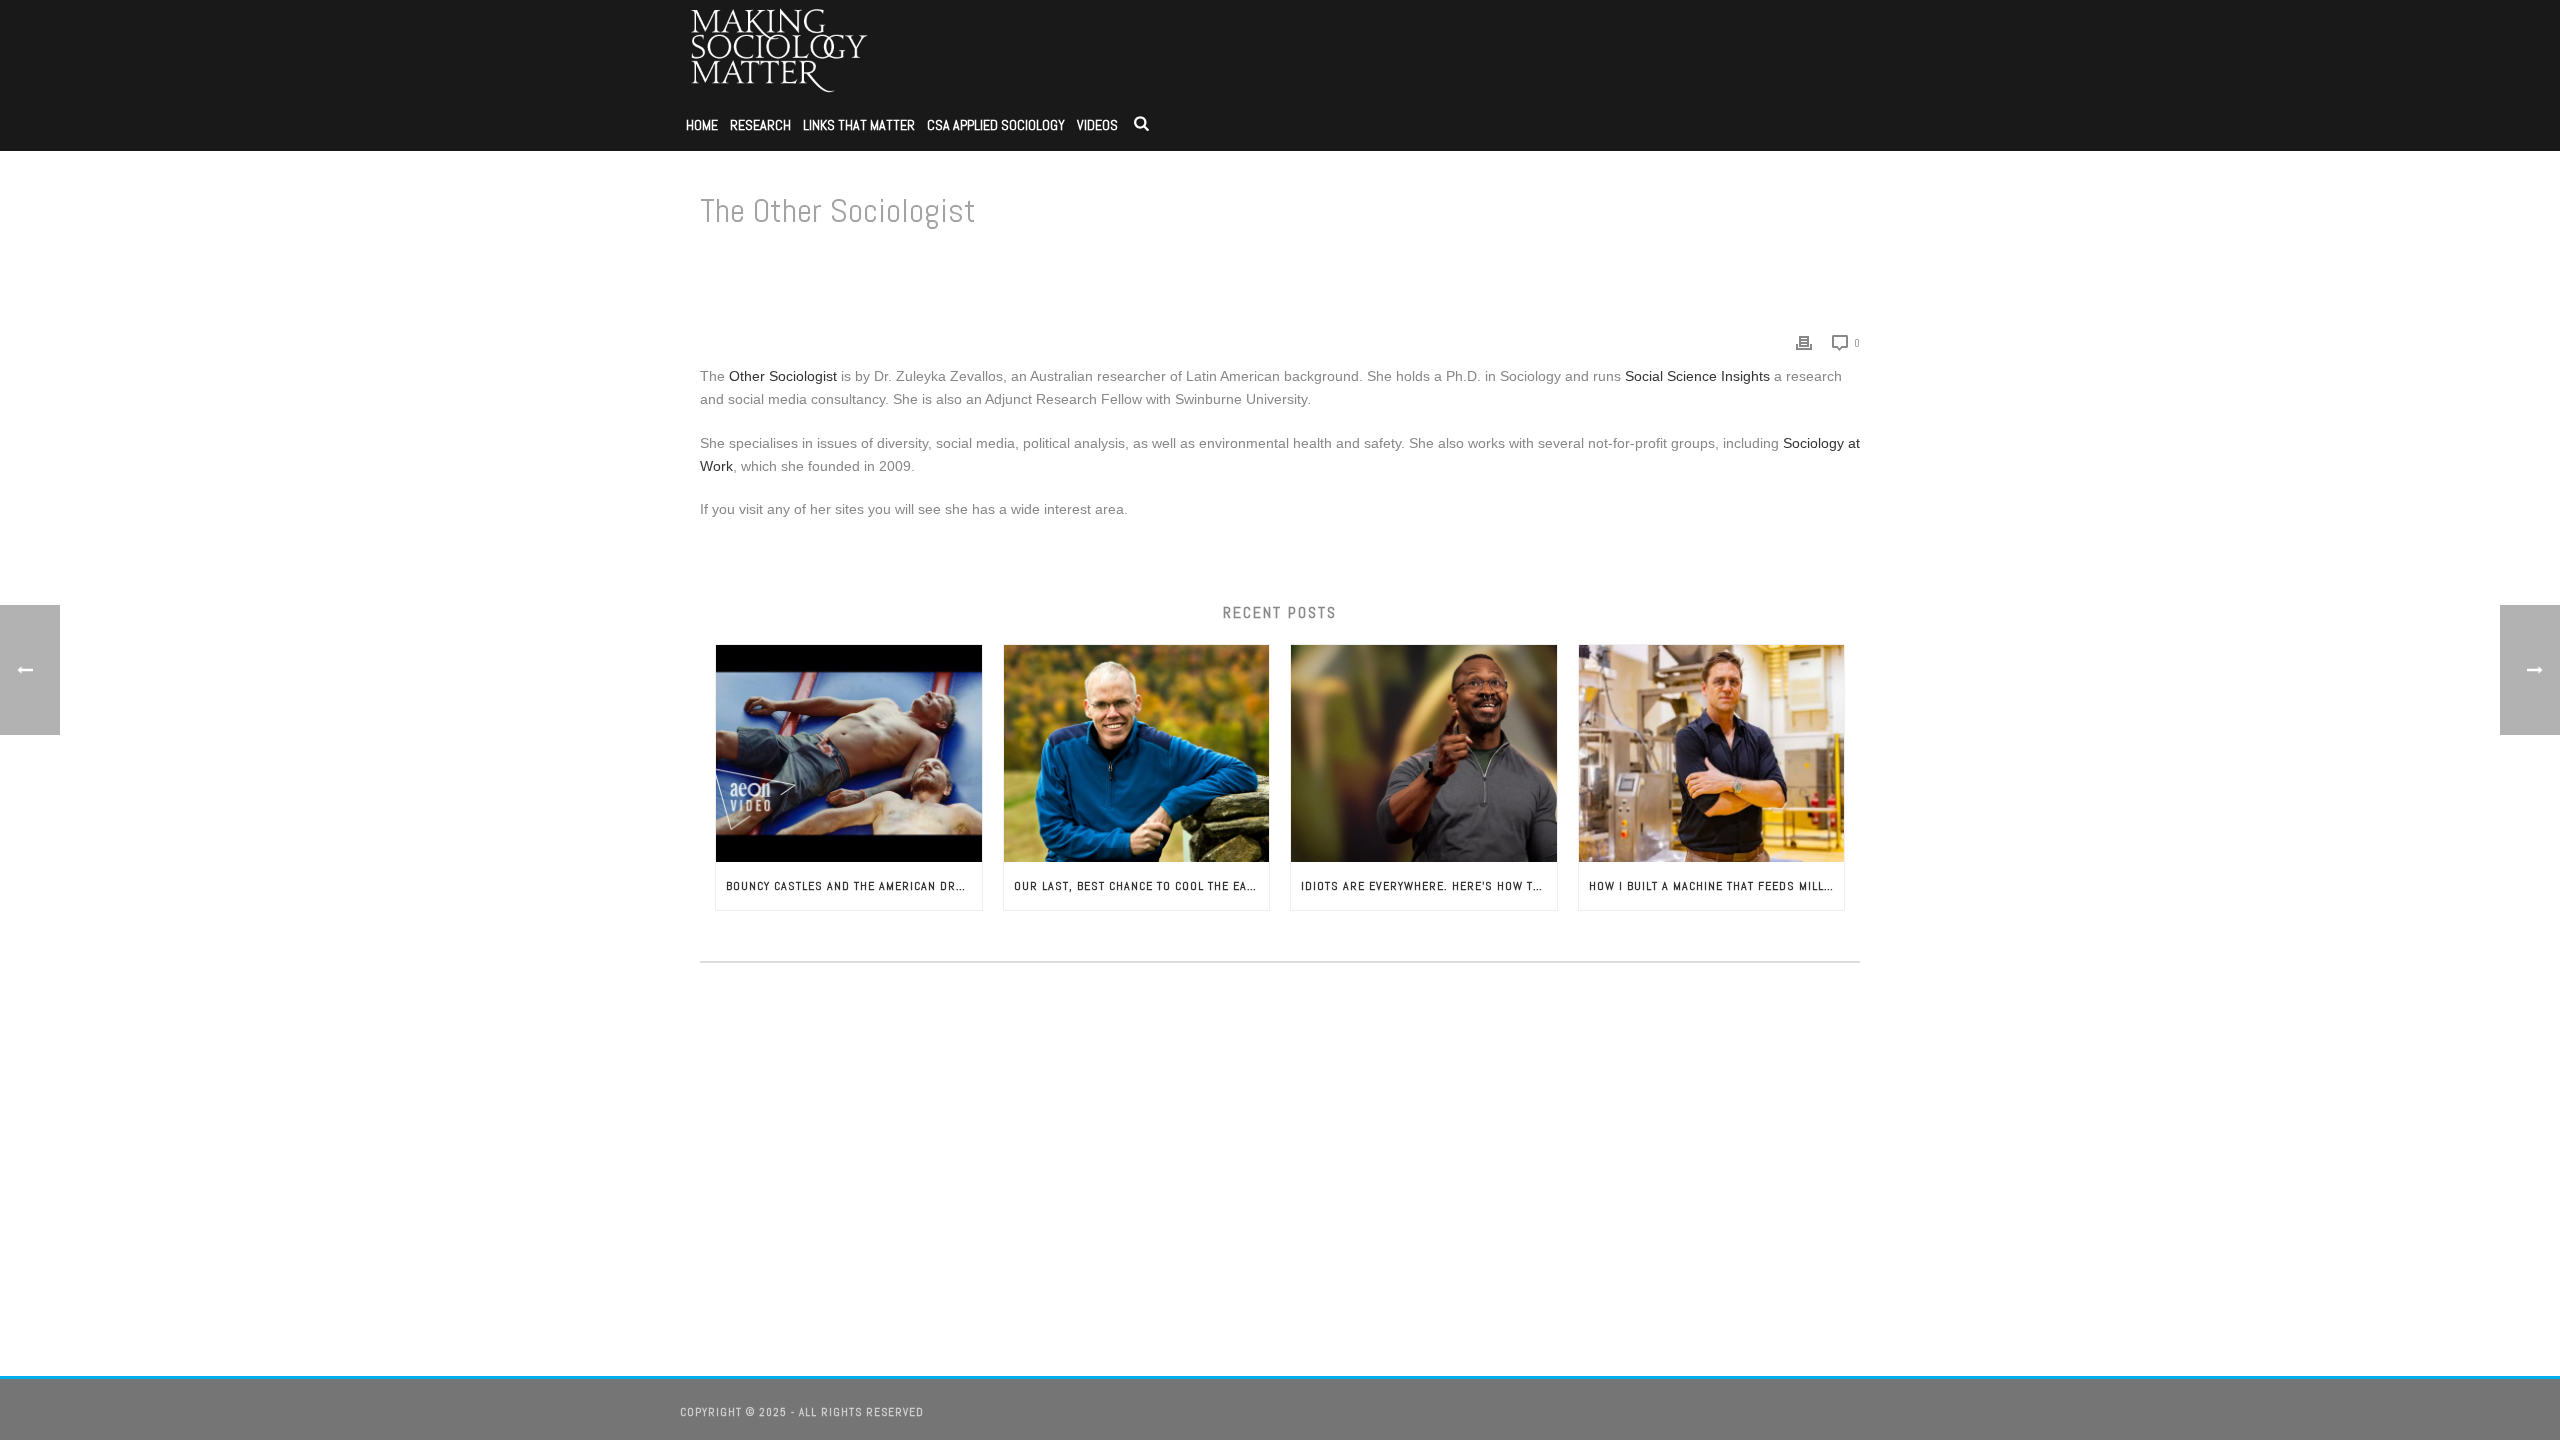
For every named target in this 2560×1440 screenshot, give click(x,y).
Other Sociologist (785, 376)
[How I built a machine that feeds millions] (1712, 753)
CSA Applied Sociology (996, 125)
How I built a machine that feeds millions (1717, 886)
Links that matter (859, 125)
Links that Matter (1661, 262)
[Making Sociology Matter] (780, 50)
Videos (1097, 125)
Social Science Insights (1697, 376)
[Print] (1804, 342)
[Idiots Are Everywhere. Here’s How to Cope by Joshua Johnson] (1424, 753)
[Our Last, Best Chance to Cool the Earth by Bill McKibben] (1137, 753)
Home (702, 125)
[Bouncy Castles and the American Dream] (849, 753)
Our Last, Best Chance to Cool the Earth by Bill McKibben (1142, 886)
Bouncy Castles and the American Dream (852, 886)
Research (760, 125)
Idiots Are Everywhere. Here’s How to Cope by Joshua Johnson (1429, 886)
